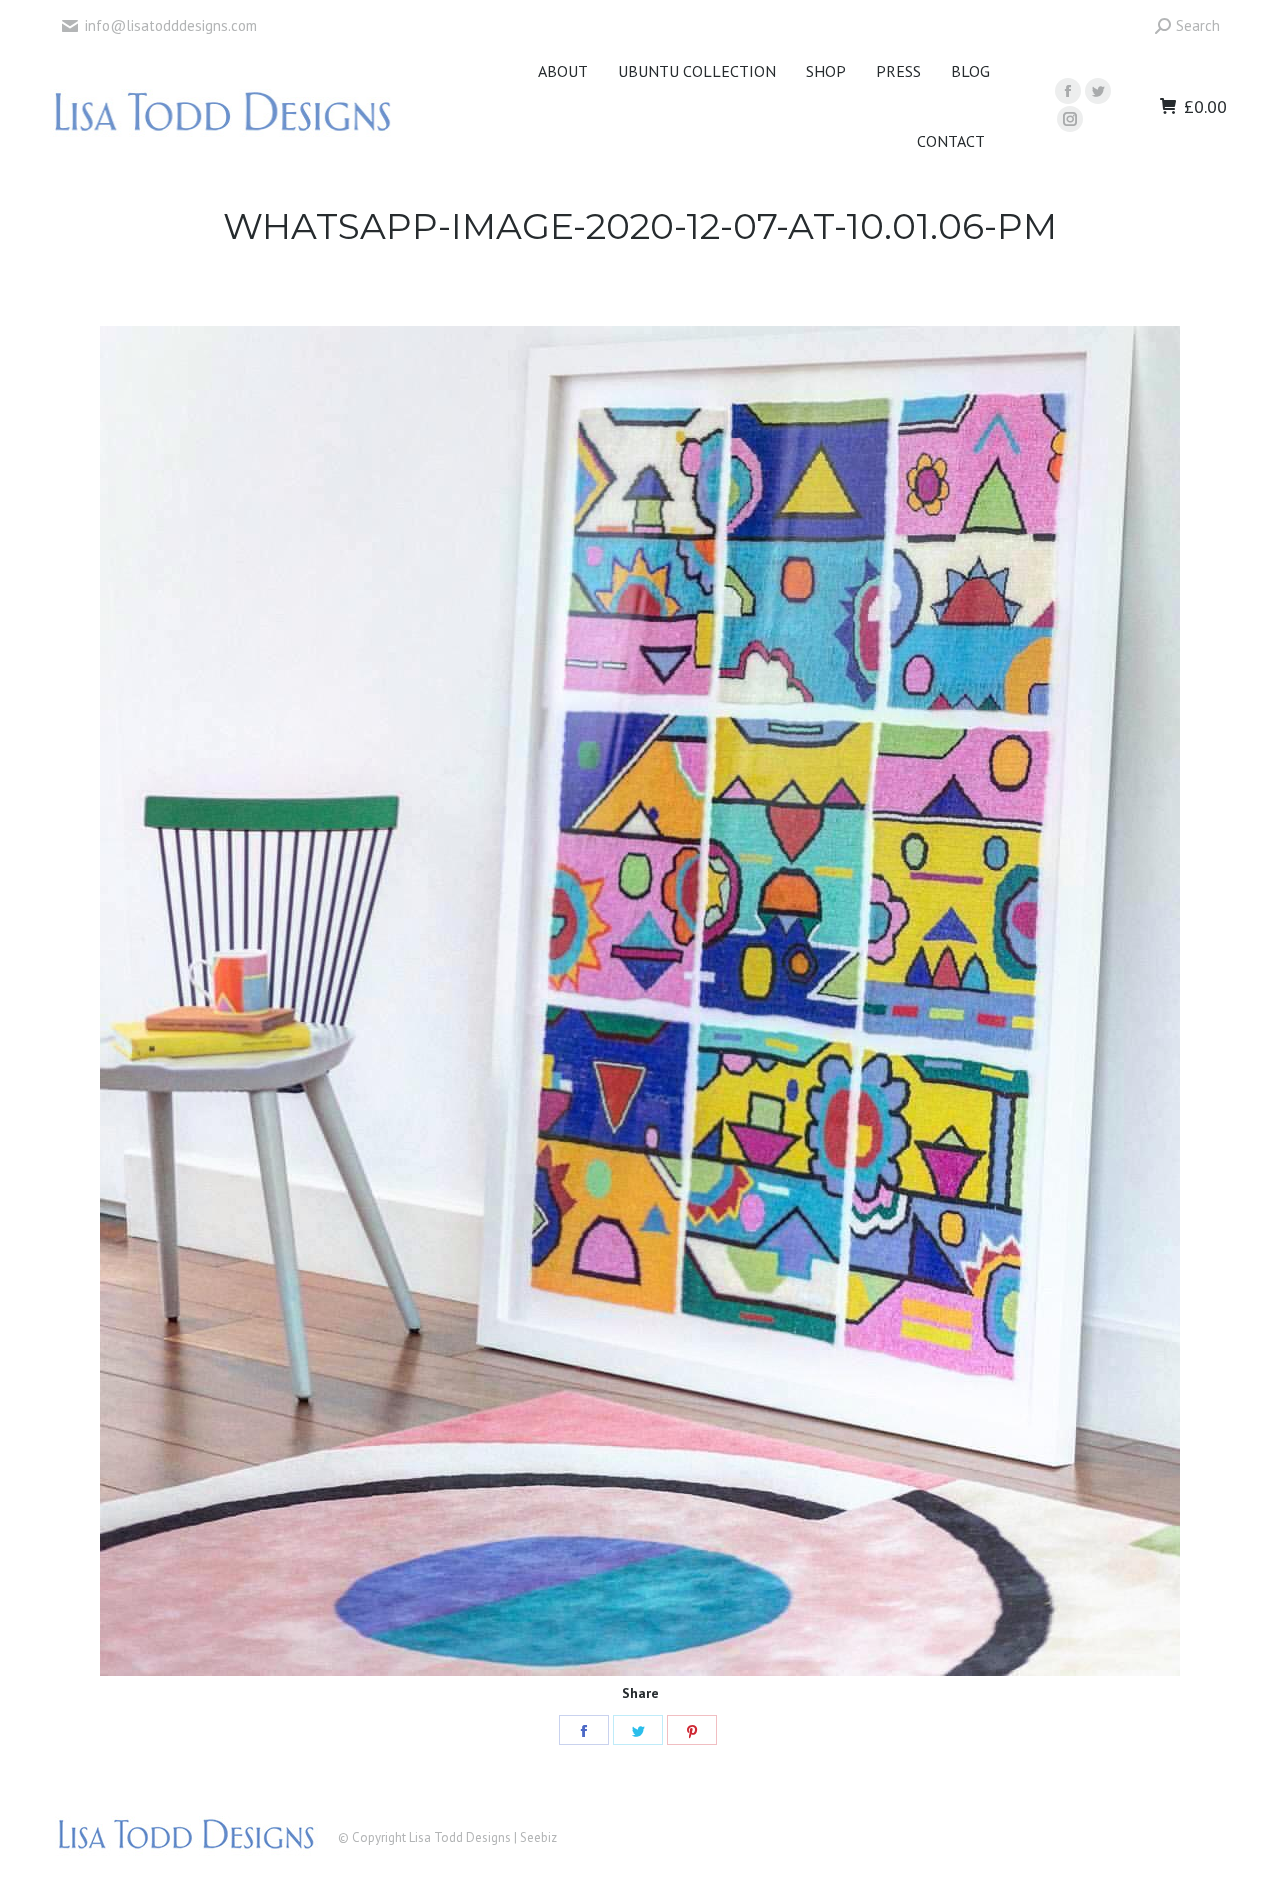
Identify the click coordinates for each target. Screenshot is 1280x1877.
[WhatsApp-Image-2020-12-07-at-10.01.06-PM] (640, 1001)
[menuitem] (563, 71)
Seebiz (538, 1837)
